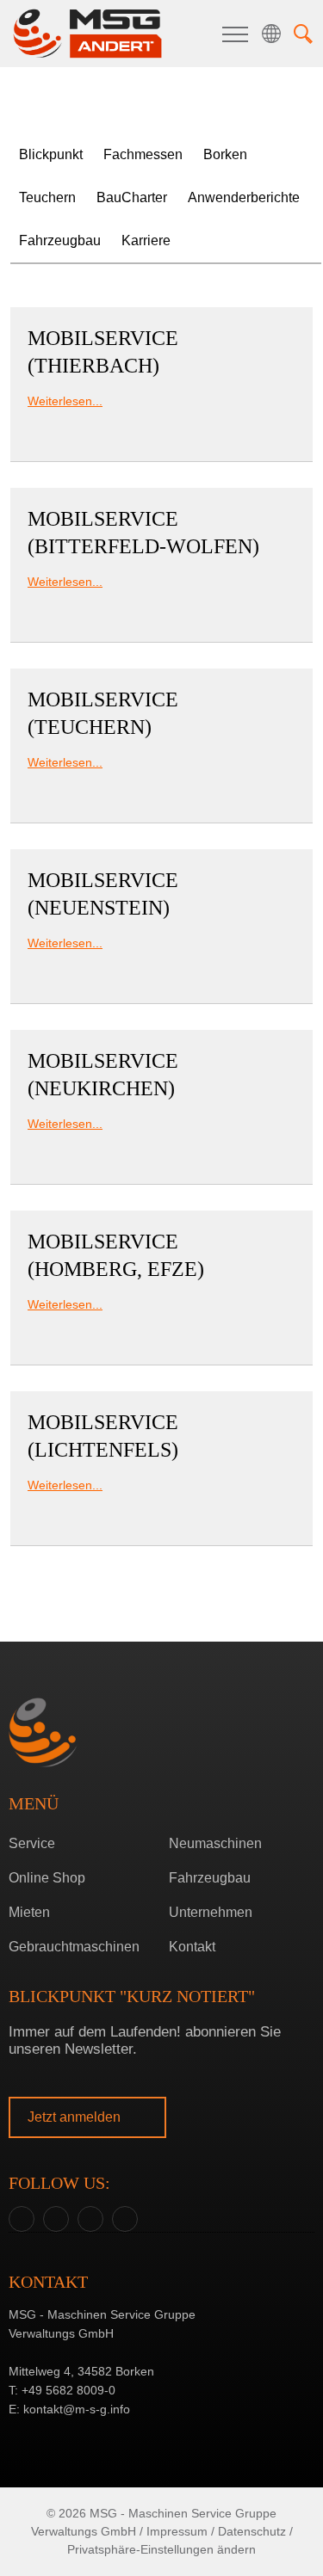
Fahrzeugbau (60, 240)
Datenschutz (252, 2531)
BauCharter (132, 197)
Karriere (146, 240)
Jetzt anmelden (76, 2117)
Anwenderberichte (244, 197)
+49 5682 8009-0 (68, 2390)
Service (32, 1843)
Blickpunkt (51, 154)
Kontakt (192, 1947)
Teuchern (157, 1318)
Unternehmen (211, 1912)
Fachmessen (143, 154)
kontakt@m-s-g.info (77, 2409)
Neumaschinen (215, 1843)
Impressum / (180, 2531)
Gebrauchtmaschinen (74, 1947)
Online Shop (47, 1878)
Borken (157, 1291)
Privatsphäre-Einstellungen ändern (161, 2549)
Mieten (29, 1912)
